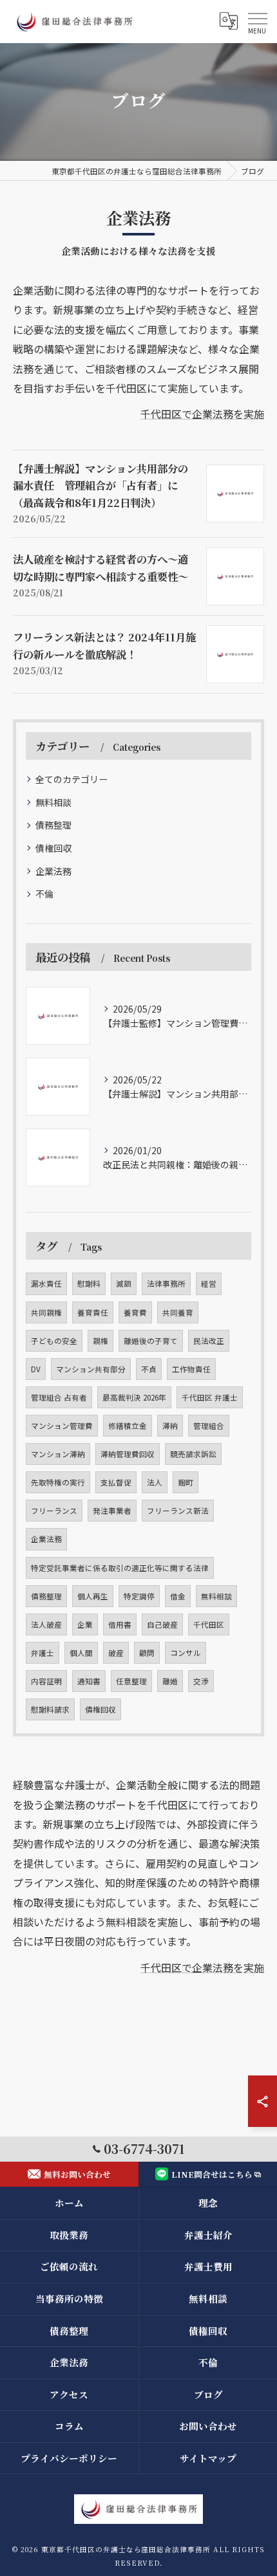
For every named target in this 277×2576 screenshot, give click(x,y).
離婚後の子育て (151, 1341)
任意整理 (131, 1681)
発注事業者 (112, 1511)
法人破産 (46, 1624)
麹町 (186, 1482)
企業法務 (53, 871)
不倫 (44, 894)
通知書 (89, 1681)
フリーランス (54, 1511)
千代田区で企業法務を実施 (202, 414)
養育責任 (93, 1312)
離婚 (170, 1681)
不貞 (149, 1369)
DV (36, 1369)
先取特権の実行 (58, 1482)
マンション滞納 (58, 1454)
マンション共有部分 (91, 1369)
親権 (100, 1341)
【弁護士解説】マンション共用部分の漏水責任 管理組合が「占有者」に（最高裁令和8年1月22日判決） (100, 485)
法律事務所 (166, 1283)
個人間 (81, 1653)
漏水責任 (46, 1283)
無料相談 (53, 802)
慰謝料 (89, 1283)
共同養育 (178, 1312)
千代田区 (209, 1624)
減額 (124, 1283)
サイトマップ (208, 2458)
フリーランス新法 (178, 1511)
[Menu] (257, 21)
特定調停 (139, 1596)
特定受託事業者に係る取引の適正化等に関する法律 (120, 1568)
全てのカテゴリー (72, 779)
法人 (155, 1482)
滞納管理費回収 (128, 1454)
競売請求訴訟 (193, 1454)
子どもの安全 (54, 1341)
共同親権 (46, 1312)
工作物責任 (191, 1369)
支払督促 (116, 1482)
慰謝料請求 (50, 1709)
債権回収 (53, 848)
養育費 (135, 1312)
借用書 (120, 1624)
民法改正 (209, 1341)
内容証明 (46, 1681)
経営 (209, 1283)
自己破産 (162, 1624)
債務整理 (53, 825)
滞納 (170, 1426)
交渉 (201, 1681)
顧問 (147, 1653)
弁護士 (43, 1653)
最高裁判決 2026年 (134, 1397)
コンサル (186, 1653)
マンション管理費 (62, 1426)
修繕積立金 (128, 1426)
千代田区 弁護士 (210, 1397)
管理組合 (209, 1426)
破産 (116, 1653)
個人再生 (93, 1596)
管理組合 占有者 (59, 1397)
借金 (178, 1596)
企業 (85, 1624)
